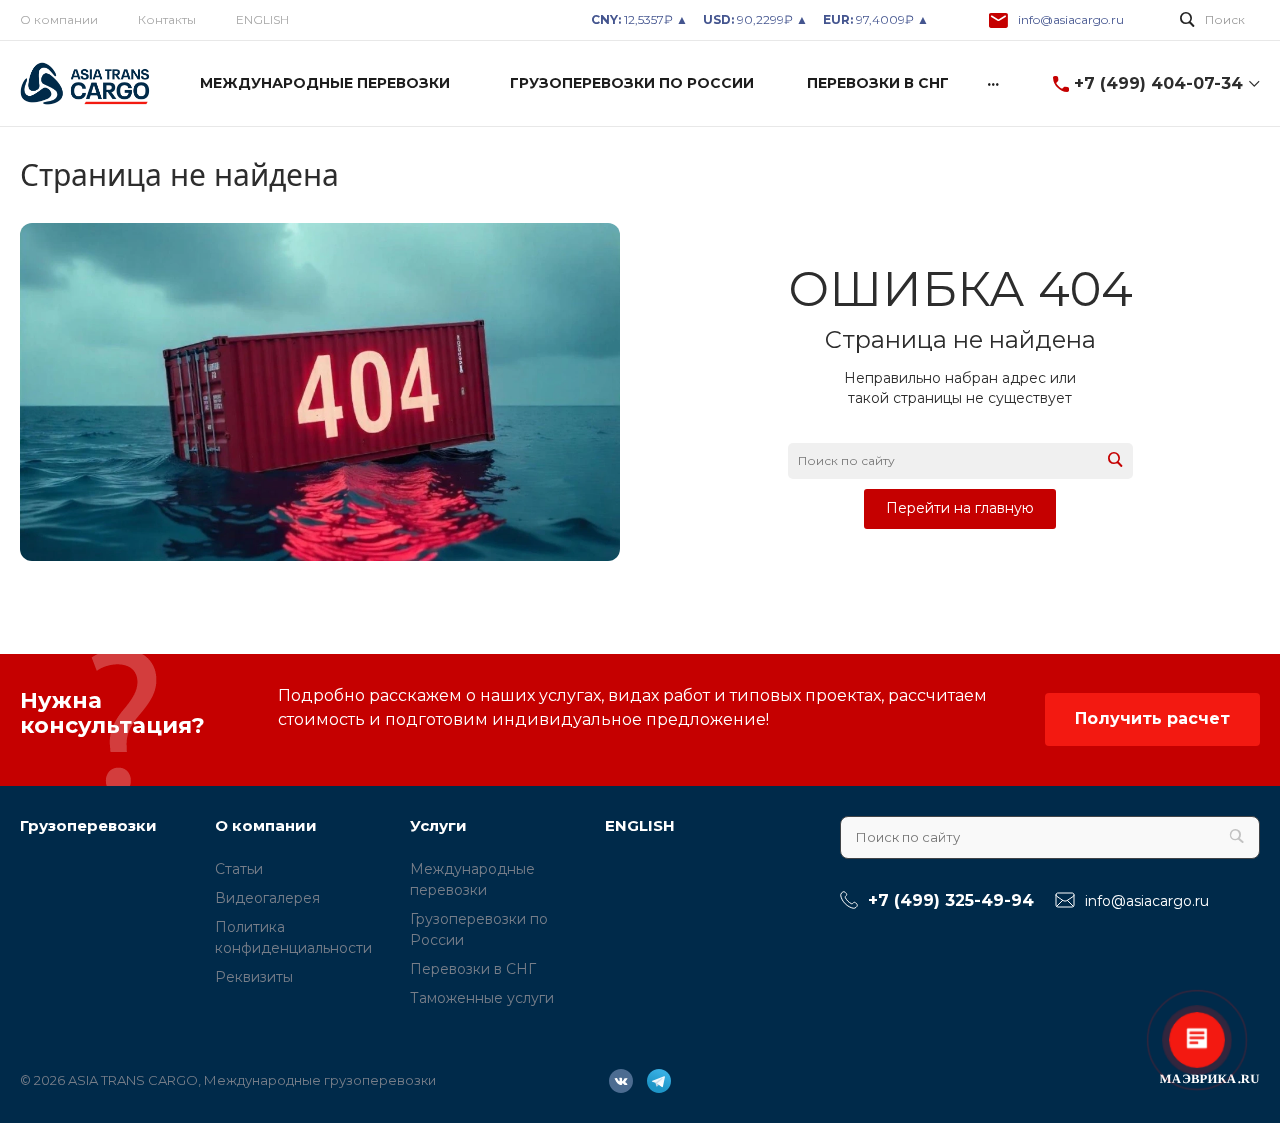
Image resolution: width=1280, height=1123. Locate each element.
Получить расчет (1152, 718)
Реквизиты (254, 977)
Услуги (438, 825)
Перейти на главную (960, 508)
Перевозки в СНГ (473, 969)
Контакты (167, 19)
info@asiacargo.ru (1071, 19)
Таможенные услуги (482, 998)
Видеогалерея (267, 898)
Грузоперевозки (88, 825)
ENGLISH (262, 19)
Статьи (239, 869)
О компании (59, 19)
